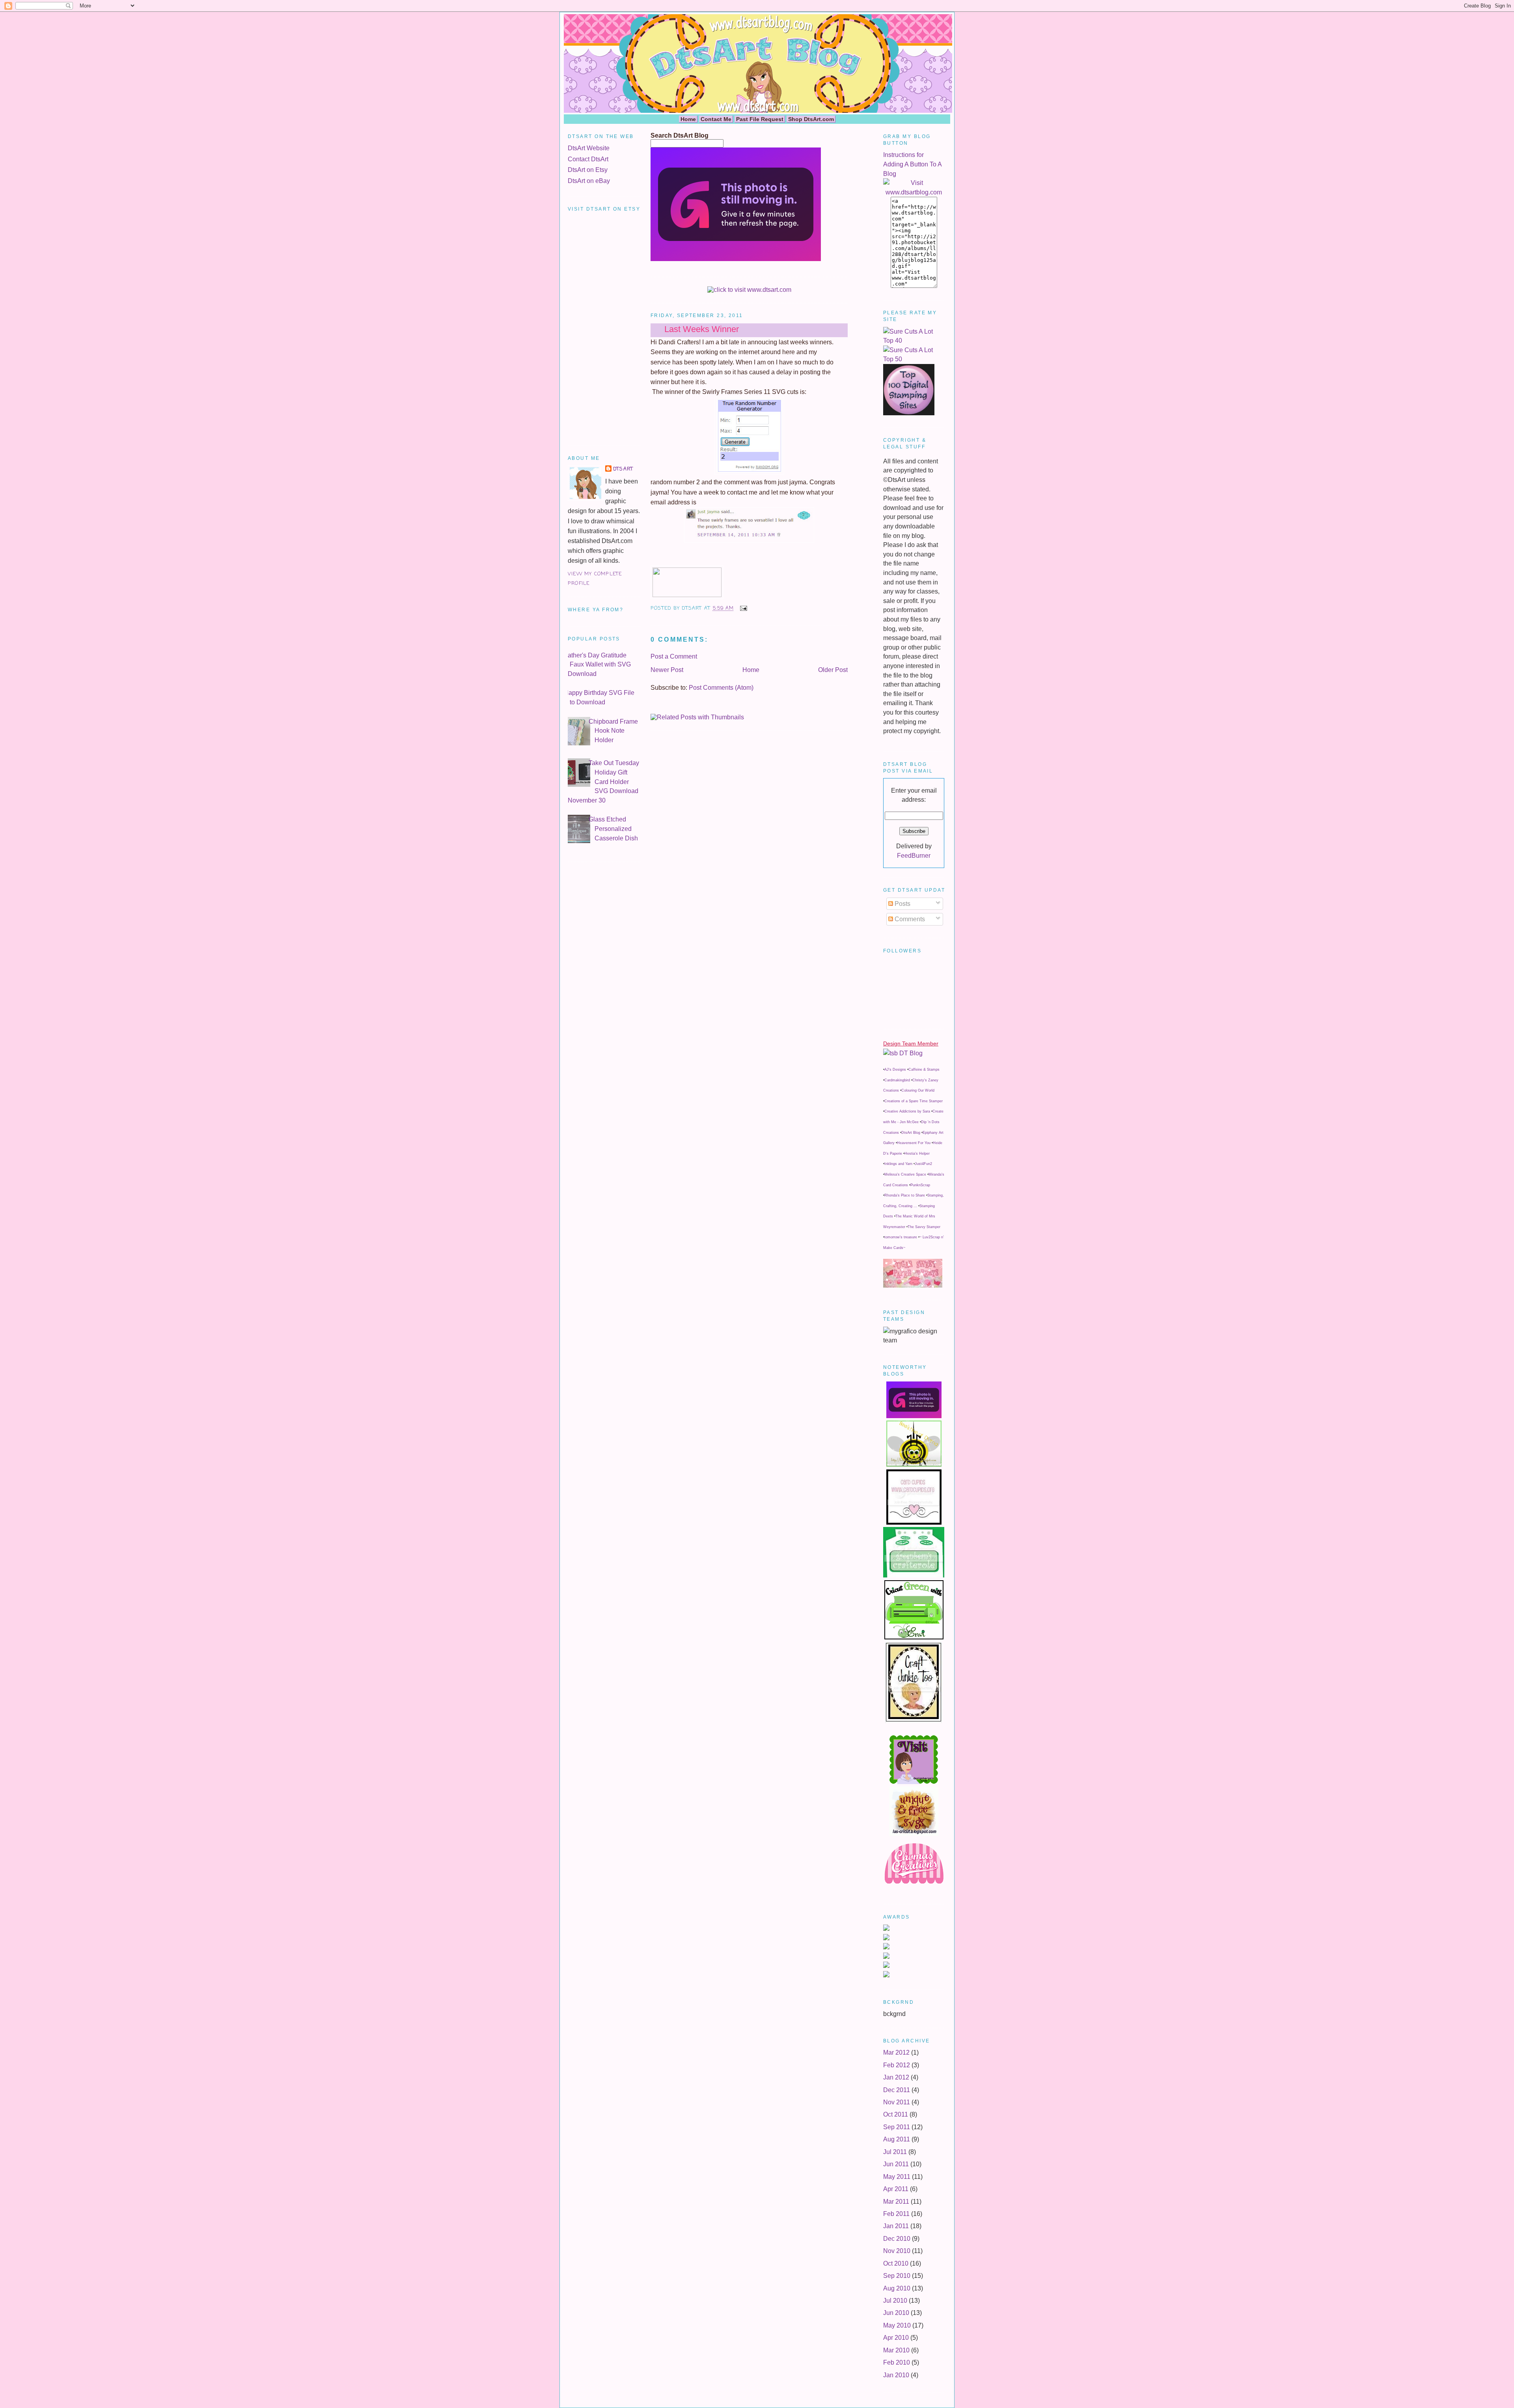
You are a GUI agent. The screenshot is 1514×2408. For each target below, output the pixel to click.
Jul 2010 (895, 2301)
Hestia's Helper (917, 1154)
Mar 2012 (896, 2052)
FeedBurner (914, 856)
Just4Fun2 (923, 1164)
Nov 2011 (897, 2102)
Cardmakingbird (897, 1080)
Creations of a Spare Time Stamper (914, 1101)
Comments (909, 919)
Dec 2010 (897, 2239)
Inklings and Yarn (898, 1164)
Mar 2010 (896, 2350)
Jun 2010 (896, 2313)
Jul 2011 (895, 2152)
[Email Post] (742, 608)
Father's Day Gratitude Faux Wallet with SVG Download (597, 665)
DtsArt (623, 469)
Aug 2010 (897, 2288)
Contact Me (716, 119)
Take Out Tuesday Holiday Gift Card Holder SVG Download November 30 (603, 781)
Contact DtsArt (588, 159)
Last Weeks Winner (702, 329)
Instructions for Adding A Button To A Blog (912, 164)
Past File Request (760, 119)
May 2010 (897, 2325)
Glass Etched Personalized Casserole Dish (613, 829)
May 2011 (897, 2177)
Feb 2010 (897, 2362)
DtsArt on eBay (589, 181)
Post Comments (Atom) (721, 688)
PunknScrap (920, 1185)
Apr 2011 (896, 2189)
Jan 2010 (896, 2375)
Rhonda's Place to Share (905, 1195)
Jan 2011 (896, 2226)
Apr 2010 (896, 2338)
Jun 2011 (896, 2164)
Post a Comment (674, 656)
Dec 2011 (897, 2090)
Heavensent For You (914, 1143)
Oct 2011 (896, 2114)
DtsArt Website (589, 148)
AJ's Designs (895, 1070)
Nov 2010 (897, 2251)
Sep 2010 (897, 2276)
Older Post (833, 670)
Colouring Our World (918, 1090)
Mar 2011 (896, 2202)
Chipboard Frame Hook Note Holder (613, 731)
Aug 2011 (897, 2139)
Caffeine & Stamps (924, 1070)
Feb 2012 (897, 2065)
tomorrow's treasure (901, 1237)
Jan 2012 (896, 2077)
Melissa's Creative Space (905, 1174)
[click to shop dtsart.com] (749, 290)
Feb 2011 (896, 2214)
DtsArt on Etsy (588, 170)
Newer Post (667, 670)
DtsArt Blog (911, 1133)
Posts (902, 904)
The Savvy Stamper (924, 1227)
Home (688, 119)
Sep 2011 (897, 2127)
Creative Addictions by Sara (907, 1111)
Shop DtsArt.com (811, 119)
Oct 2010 (896, 2263)
